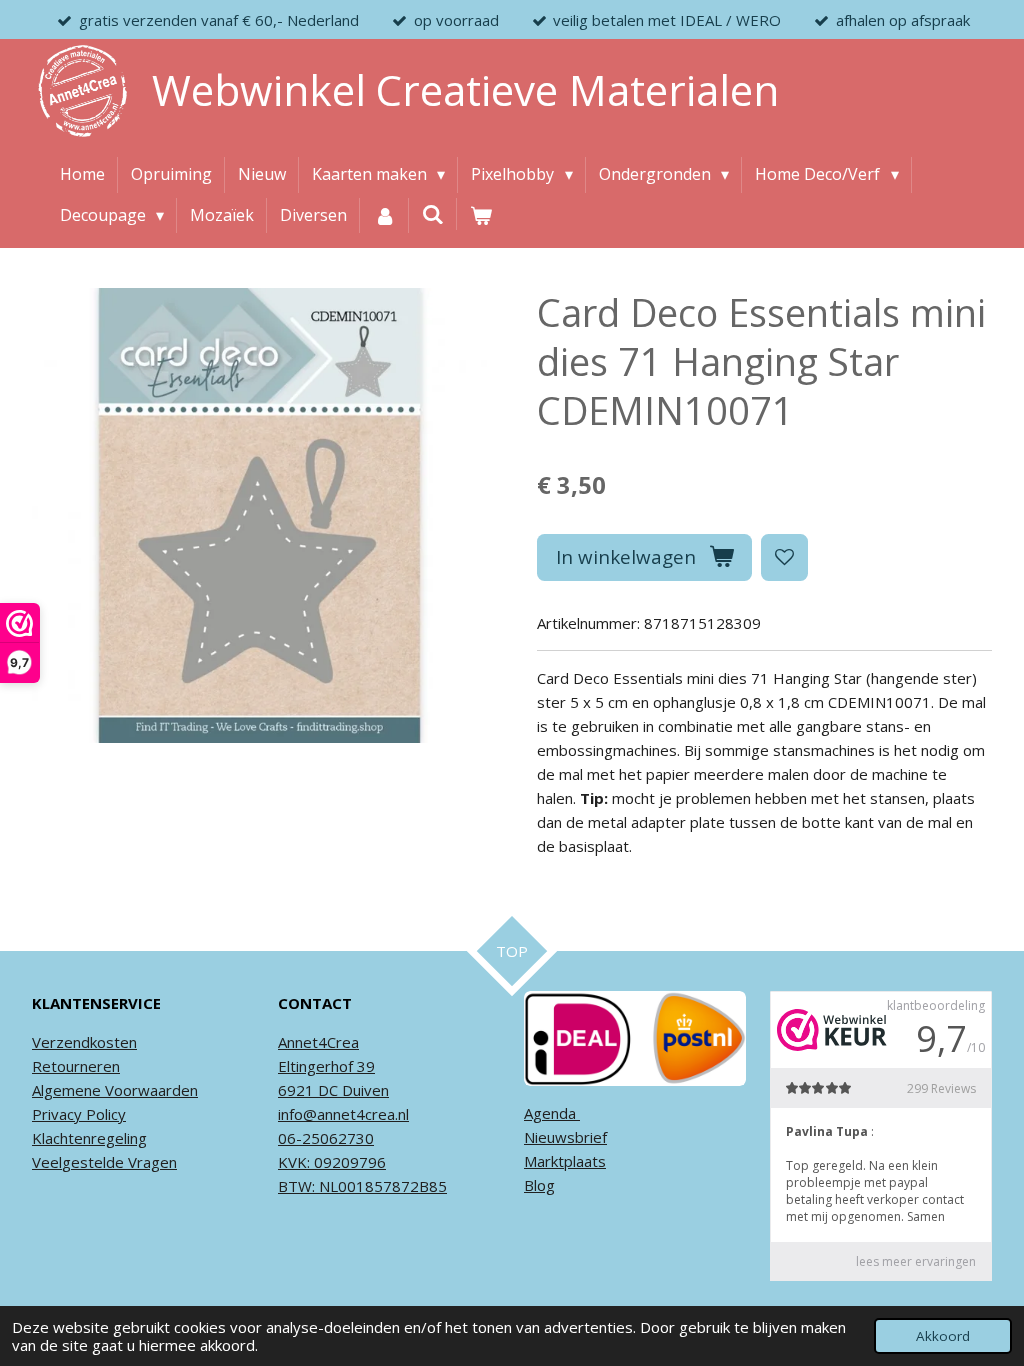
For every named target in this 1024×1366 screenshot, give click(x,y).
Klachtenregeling (89, 1138)
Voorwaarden (149, 1090)
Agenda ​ (552, 1113)
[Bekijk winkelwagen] (481, 216)
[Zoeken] (433, 214)
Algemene (66, 1090)
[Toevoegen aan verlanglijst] (784, 557)
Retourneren (76, 1066)
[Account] (384, 216)
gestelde (93, 1162)
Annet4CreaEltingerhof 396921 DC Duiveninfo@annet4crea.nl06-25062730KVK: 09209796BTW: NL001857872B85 (362, 1114)
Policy (104, 1114)
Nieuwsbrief (565, 1137)
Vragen (150, 1162)
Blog (539, 1185)
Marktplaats (565, 1161)
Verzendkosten (84, 1042)
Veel (47, 1162)
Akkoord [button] (943, 1336)
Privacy (57, 1114)
